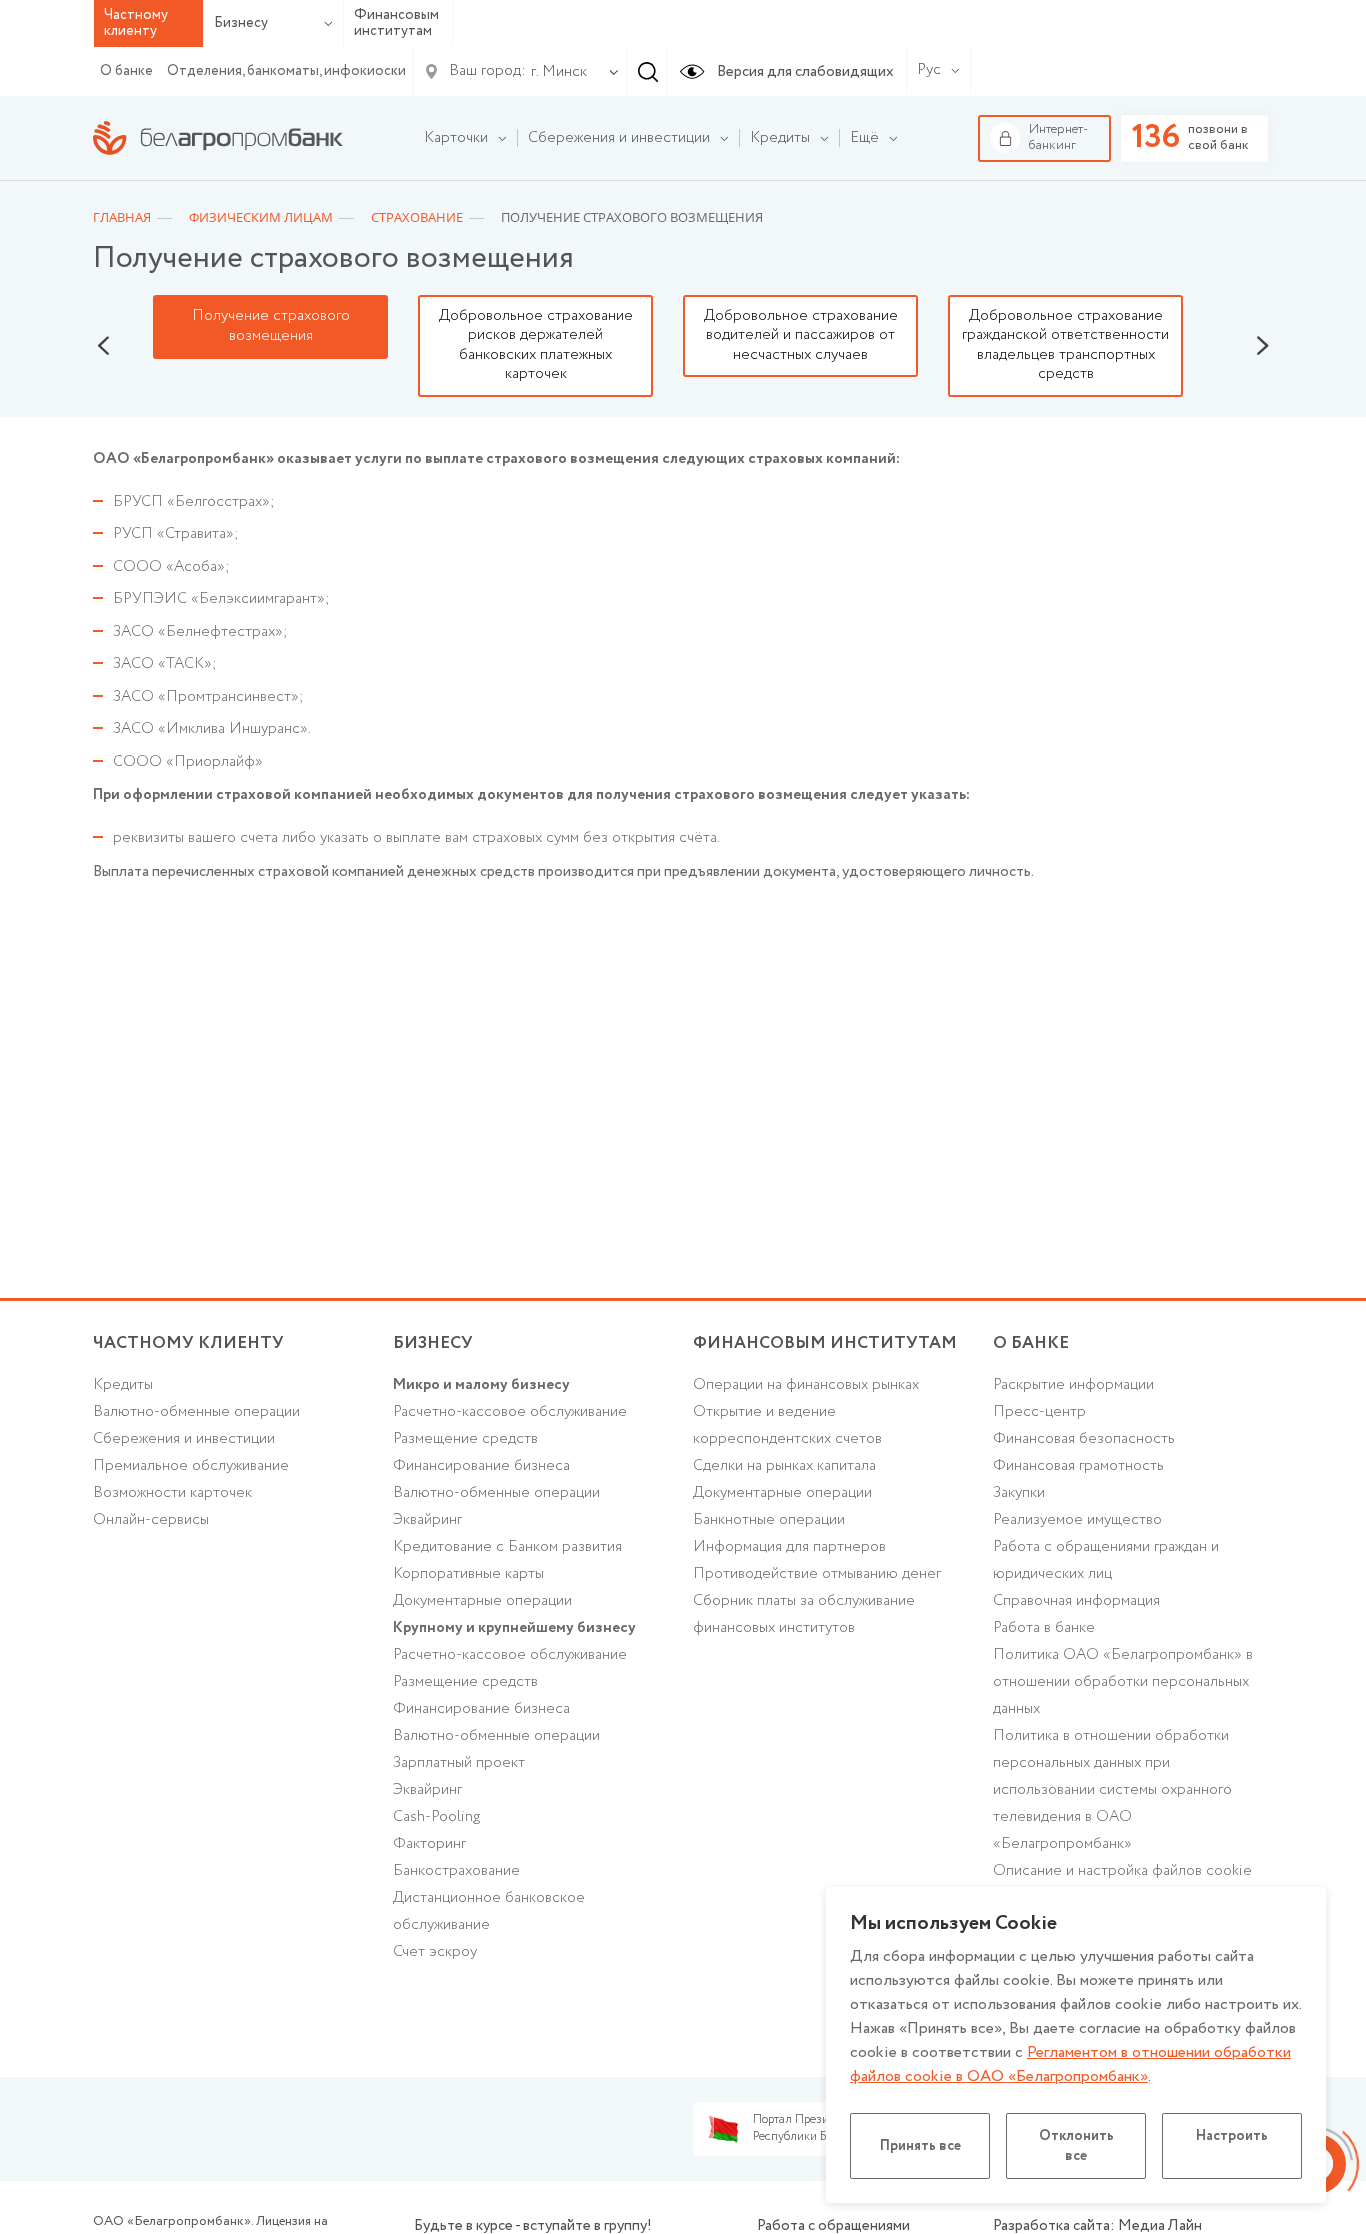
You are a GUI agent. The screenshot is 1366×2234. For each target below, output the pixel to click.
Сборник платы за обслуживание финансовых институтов (804, 1614)
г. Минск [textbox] (559, 72)
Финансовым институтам (396, 23)
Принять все (920, 2146)
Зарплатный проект (459, 1763)
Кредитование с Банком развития (507, 1547)
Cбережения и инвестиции (184, 1439)
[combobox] (555, 72)
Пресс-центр (1039, 1412)
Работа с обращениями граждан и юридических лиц (1106, 1560)
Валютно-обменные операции (196, 1412)
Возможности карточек (172, 1493)
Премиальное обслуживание (191, 1466)
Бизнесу (241, 23)
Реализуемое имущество (1077, 1520)
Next (1263, 346)
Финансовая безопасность (1084, 1439)
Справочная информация (1076, 1601)
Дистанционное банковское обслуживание (489, 1911)
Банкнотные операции (769, 1520)
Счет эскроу (435, 1952)
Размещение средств (465, 1439)
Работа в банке (1044, 1628)
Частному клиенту (188, 1343)
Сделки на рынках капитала (784, 1466)
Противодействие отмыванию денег (817, 1574)
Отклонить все (1076, 2146)
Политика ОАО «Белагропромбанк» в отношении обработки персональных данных (1123, 1682)
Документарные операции (482, 1601)
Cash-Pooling (436, 1817)
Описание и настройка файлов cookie (1122, 1871)
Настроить (1232, 2136)
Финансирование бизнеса (481, 1466)
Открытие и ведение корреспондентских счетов (787, 1425)
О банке (126, 71)
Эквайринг (427, 1520)
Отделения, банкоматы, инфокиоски (286, 71)
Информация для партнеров (789, 1547)
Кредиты (123, 1385)
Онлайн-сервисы (151, 1520)
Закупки (1019, 1493)
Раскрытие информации (1073, 1385)
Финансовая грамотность (1078, 1466)
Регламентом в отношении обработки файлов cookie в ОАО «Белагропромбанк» (1070, 2064)
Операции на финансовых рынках (806, 1385)
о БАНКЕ (1031, 1343)
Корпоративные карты (468, 1574)
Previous (103, 346)
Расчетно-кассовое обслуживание (510, 1412)
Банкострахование (456, 1871)
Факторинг (429, 1844)
